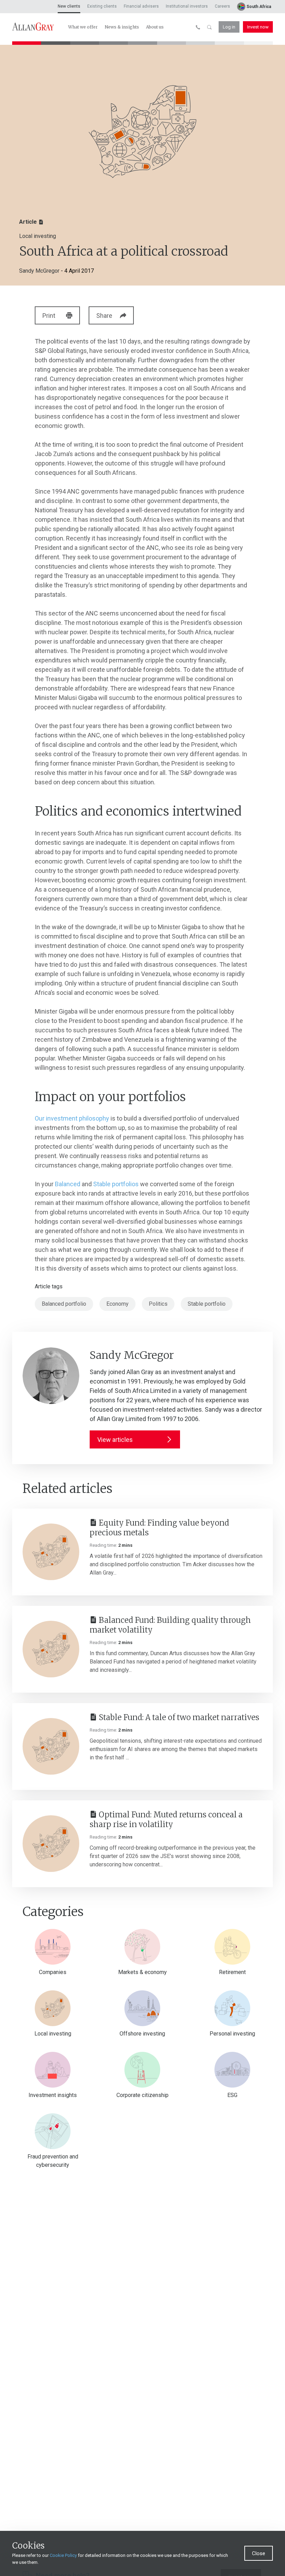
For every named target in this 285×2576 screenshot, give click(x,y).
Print (49, 316)
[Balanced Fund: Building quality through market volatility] (51, 1649)
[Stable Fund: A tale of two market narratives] (51, 1746)
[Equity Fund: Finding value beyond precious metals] (51, 1552)
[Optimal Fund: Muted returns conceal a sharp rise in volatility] (51, 1844)
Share (104, 316)
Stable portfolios (116, 1184)
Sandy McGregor (39, 271)
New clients (69, 6)
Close (259, 2553)
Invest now (258, 27)
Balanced (68, 1184)
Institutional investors (187, 6)
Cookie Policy (63, 2555)
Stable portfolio (207, 1304)
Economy (117, 1304)
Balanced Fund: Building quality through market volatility (170, 1625)
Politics (158, 1304)
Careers (222, 6)
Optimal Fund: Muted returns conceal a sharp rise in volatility (166, 1820)
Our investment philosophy (72, 1118)
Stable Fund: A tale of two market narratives (179, 1718)
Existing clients (102, 6)
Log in (229, 27)
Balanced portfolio (64, 1304)
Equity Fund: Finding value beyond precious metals (159, 1528)
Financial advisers (141, 6)
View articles (115, 1440)
